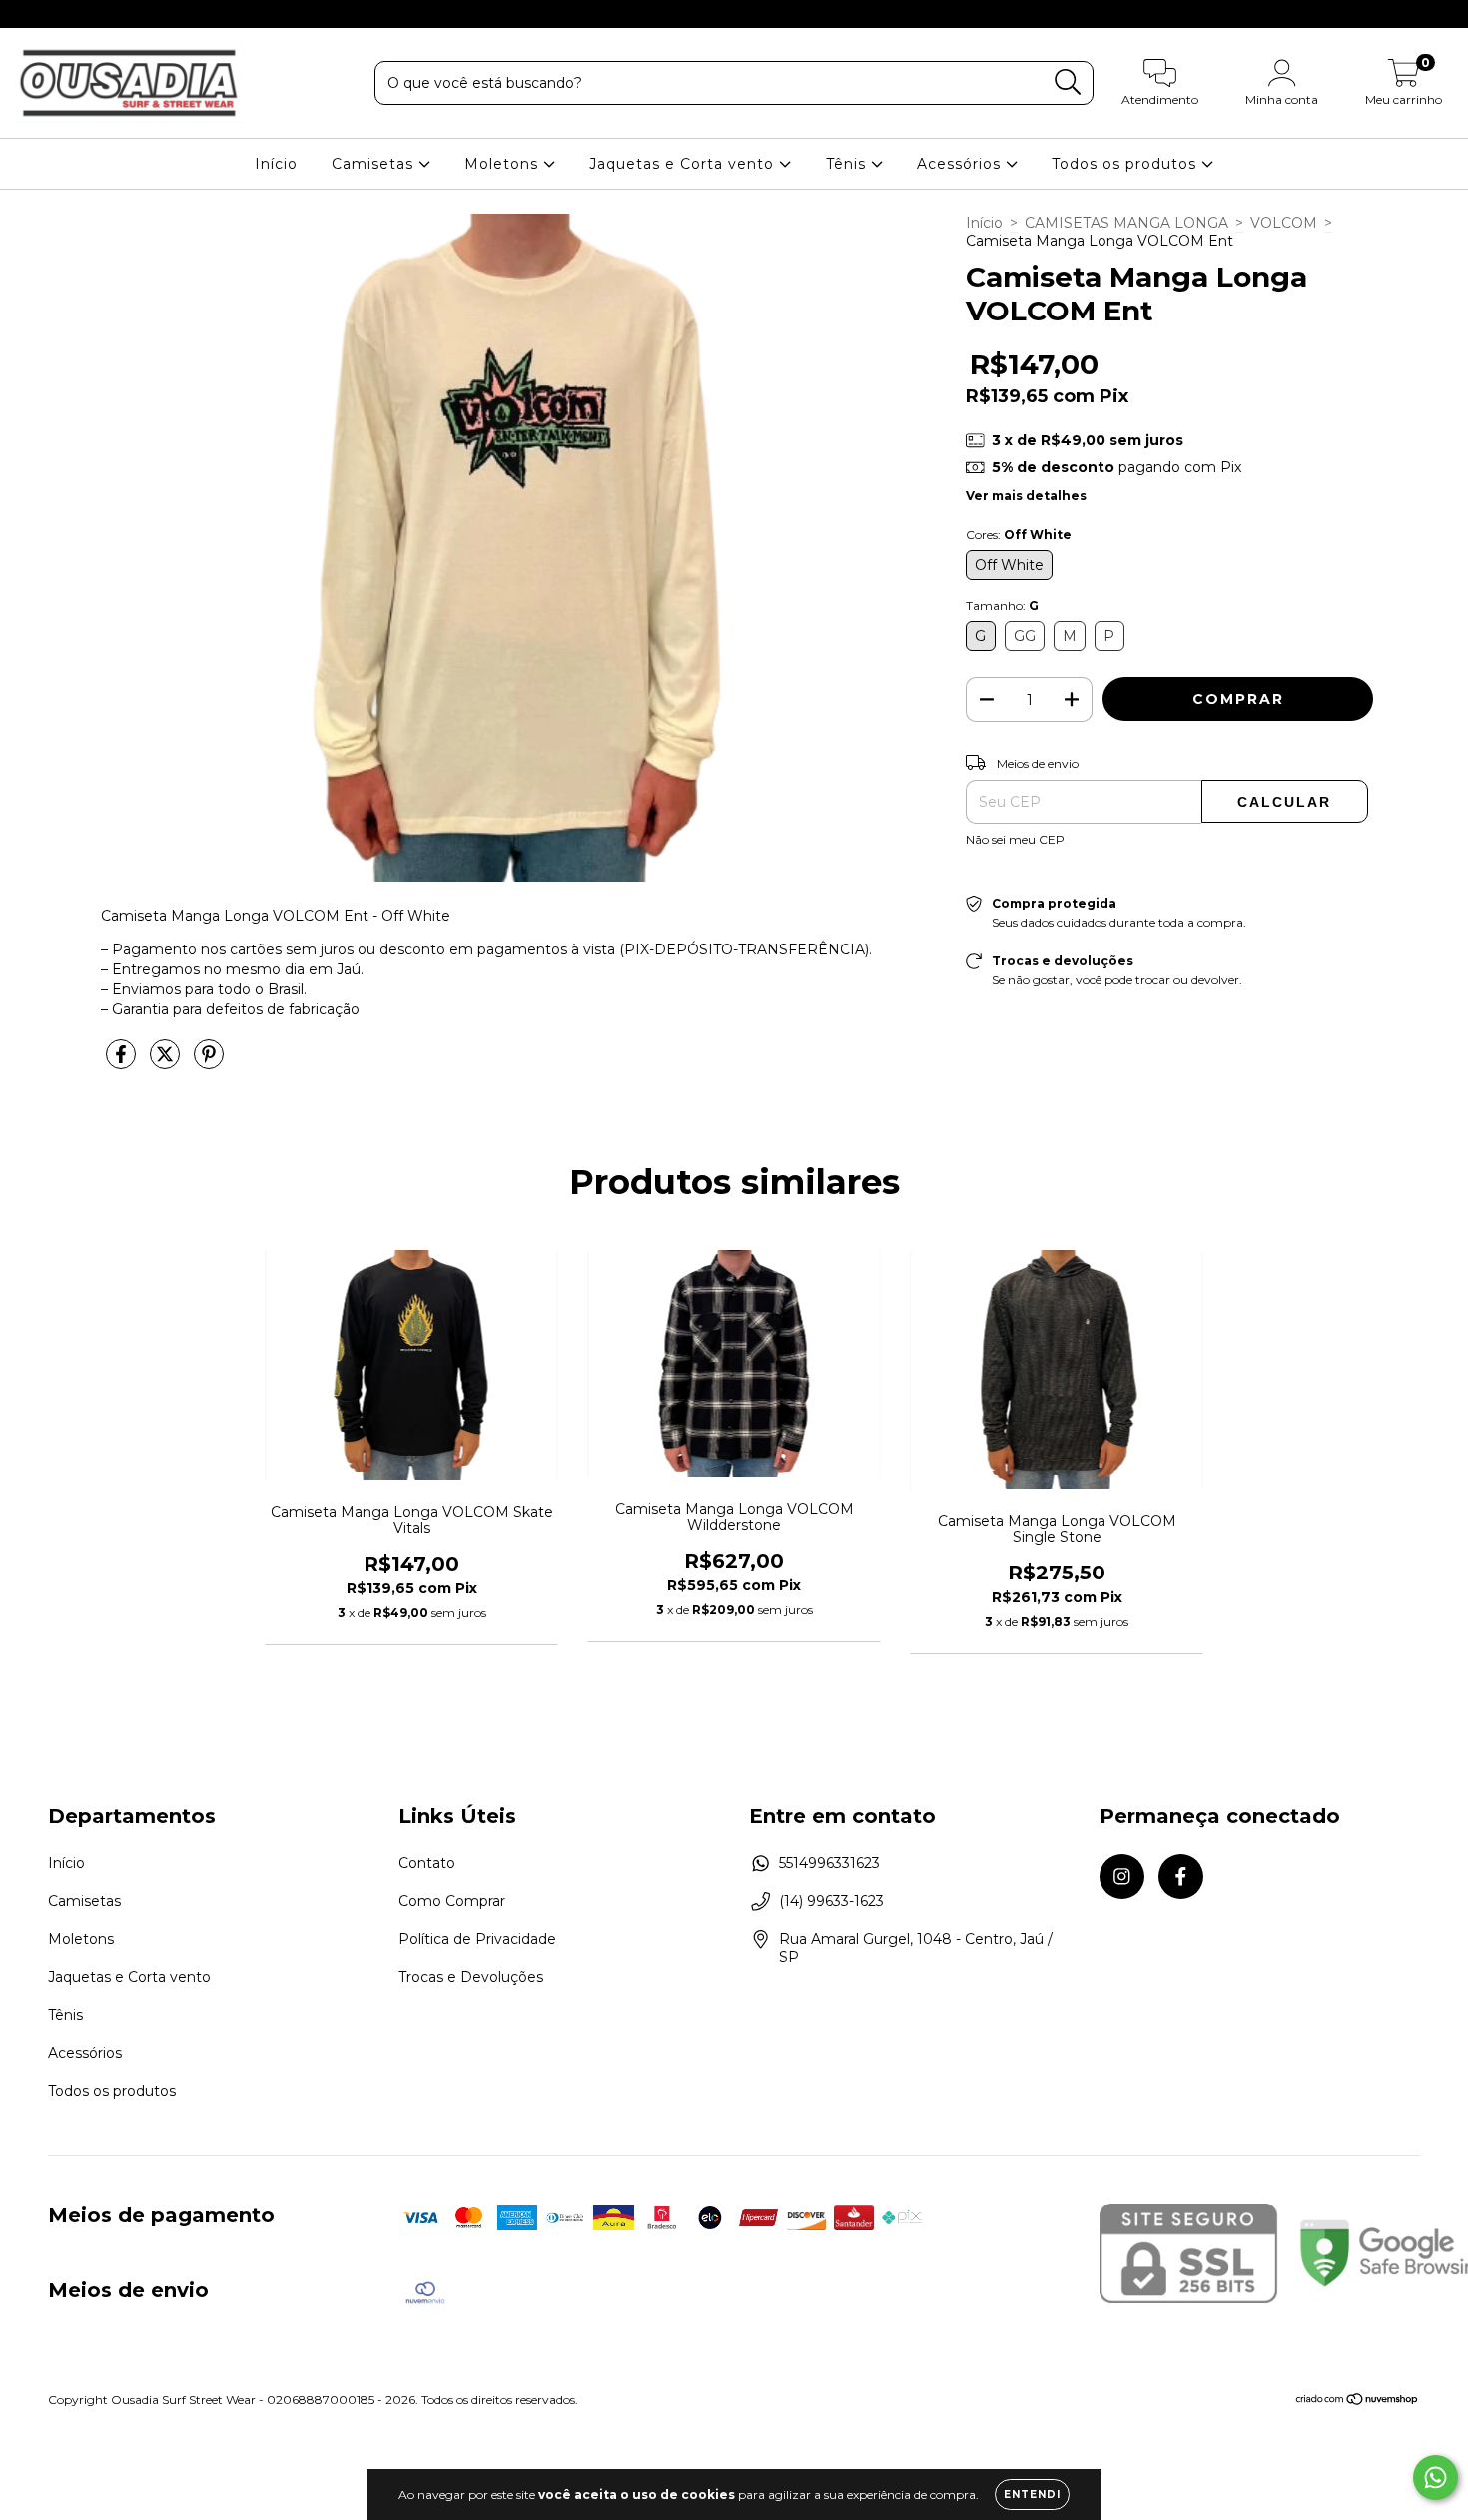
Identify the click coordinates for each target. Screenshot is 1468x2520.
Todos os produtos (1126, 164)
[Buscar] (1068, 82)
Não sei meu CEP (1015, 839)
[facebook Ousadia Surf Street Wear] (58, 14)
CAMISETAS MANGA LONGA (1126, 223)
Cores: (1019, 535)
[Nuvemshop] (1358, 2402)
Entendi (1032, 2495)
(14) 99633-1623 (831, 1901)
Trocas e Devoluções (471, 1977)
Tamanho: (1002, 606)
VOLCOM (1284, 223)
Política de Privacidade (477, 1939)
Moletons (504, 164)
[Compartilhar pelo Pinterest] (209, 1062)
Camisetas (375, 164)
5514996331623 (829, 1863)
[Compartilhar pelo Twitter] (167, 1062)
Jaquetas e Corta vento (684, 164)
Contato (427, 1863)
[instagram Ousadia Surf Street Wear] (30, 14)
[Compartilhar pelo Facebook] (123, 1062)
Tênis (848, 164)
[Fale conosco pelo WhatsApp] (1436, 2478)
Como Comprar (452, 1901)
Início (276, 164)
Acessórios (961, 164)
